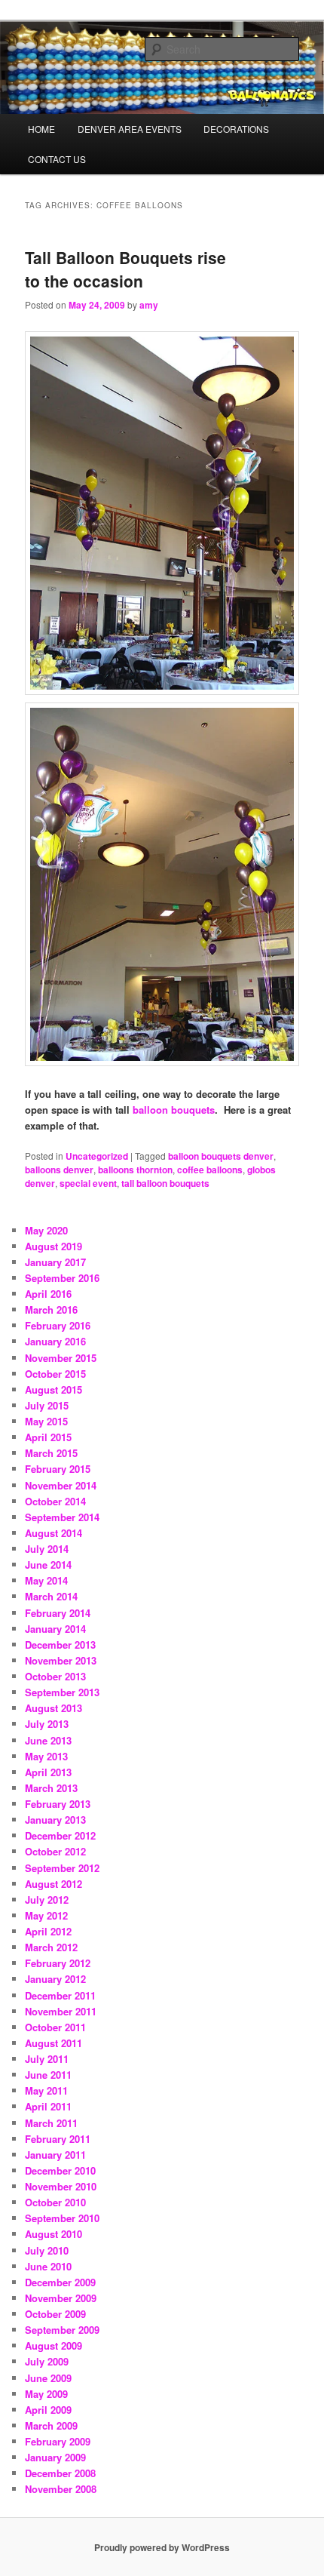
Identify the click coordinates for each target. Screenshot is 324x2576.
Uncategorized (97, 1156)
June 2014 (48, 1565)
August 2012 (53, 1884)
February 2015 (58, 1469)
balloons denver (59, 1170)
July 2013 (47, 1724)
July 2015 (47, 1405)
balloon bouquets (174, 1110)
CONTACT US (57, 159)
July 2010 (47, 2250)
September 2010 (62, 2218)
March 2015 (51, 1453)
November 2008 (61, 2489)
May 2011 (46, 2090)
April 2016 (48, 1294)
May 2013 (46, 1756)
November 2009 (61, 2298)
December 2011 (60, 1995)
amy (149, 305)
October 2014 (55, 1501)
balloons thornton (135, 1170)
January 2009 (55, 2457)
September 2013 (62, 1692)
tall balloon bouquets (165, 1183)
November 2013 (61, 1660)
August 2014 (53, 1533)
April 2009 (48, 2410)
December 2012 (60, 1835)
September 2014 (62, 1517)
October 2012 (55, 1851)
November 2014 (61, 1485)
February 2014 (58, 1613)
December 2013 (60, 1645)
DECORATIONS (236, 129)
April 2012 (48, 1931)
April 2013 (48, 1772)
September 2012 (62, 1868)
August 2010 (53, 2234)
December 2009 (60, 2282)
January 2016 (55, 1341)
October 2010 (55, 2202)
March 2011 (51, 2123)
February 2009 (58, 2441)
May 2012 (46, 1915)
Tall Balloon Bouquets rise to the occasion (125, 269)
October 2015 (55, 1374)
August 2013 (53, 1708)
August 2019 (53, 1246)
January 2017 (55, 1262)
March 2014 (51, 1596)
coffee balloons (210, 1170)
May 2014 (46, 1580)
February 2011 (58, 2139)
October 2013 (55, 1676)
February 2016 (58, 1325)
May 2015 (46, 1421)
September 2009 (62, 2330)
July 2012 (47, 1900)
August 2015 (53, 1389)
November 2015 (61, 1358)
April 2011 (48, 2106)
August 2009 (53, 2345)
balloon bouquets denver (221, 1156)
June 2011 (48, 2075)
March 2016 (51, 1310)
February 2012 (58, 1963)
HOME (41, 129)
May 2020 (46, 1230)
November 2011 (61, 2011)
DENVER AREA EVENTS (130, 129)
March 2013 (51, 1788)
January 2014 (55, 1629)
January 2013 (55, 1820)
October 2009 (55, 2314)
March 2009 (51, 2425)
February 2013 (58, 1804)
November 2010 (61, 2186)
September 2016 (62, 1278)
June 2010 (48, 2266)
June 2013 (48, 1740)
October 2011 (55, 2027)
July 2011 (47, 2059)
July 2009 (47, 2361)
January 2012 (55, 1979)
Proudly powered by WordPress (162, 2547)
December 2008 (60, 2473)
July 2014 (47, 1549)
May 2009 (46, 2394)
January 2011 (55, 2155)
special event (88, 1183)
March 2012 (51, 1947)
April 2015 (48, 1437)
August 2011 (53, 2043)
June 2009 (48, 2378)
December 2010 (60, 2170)
